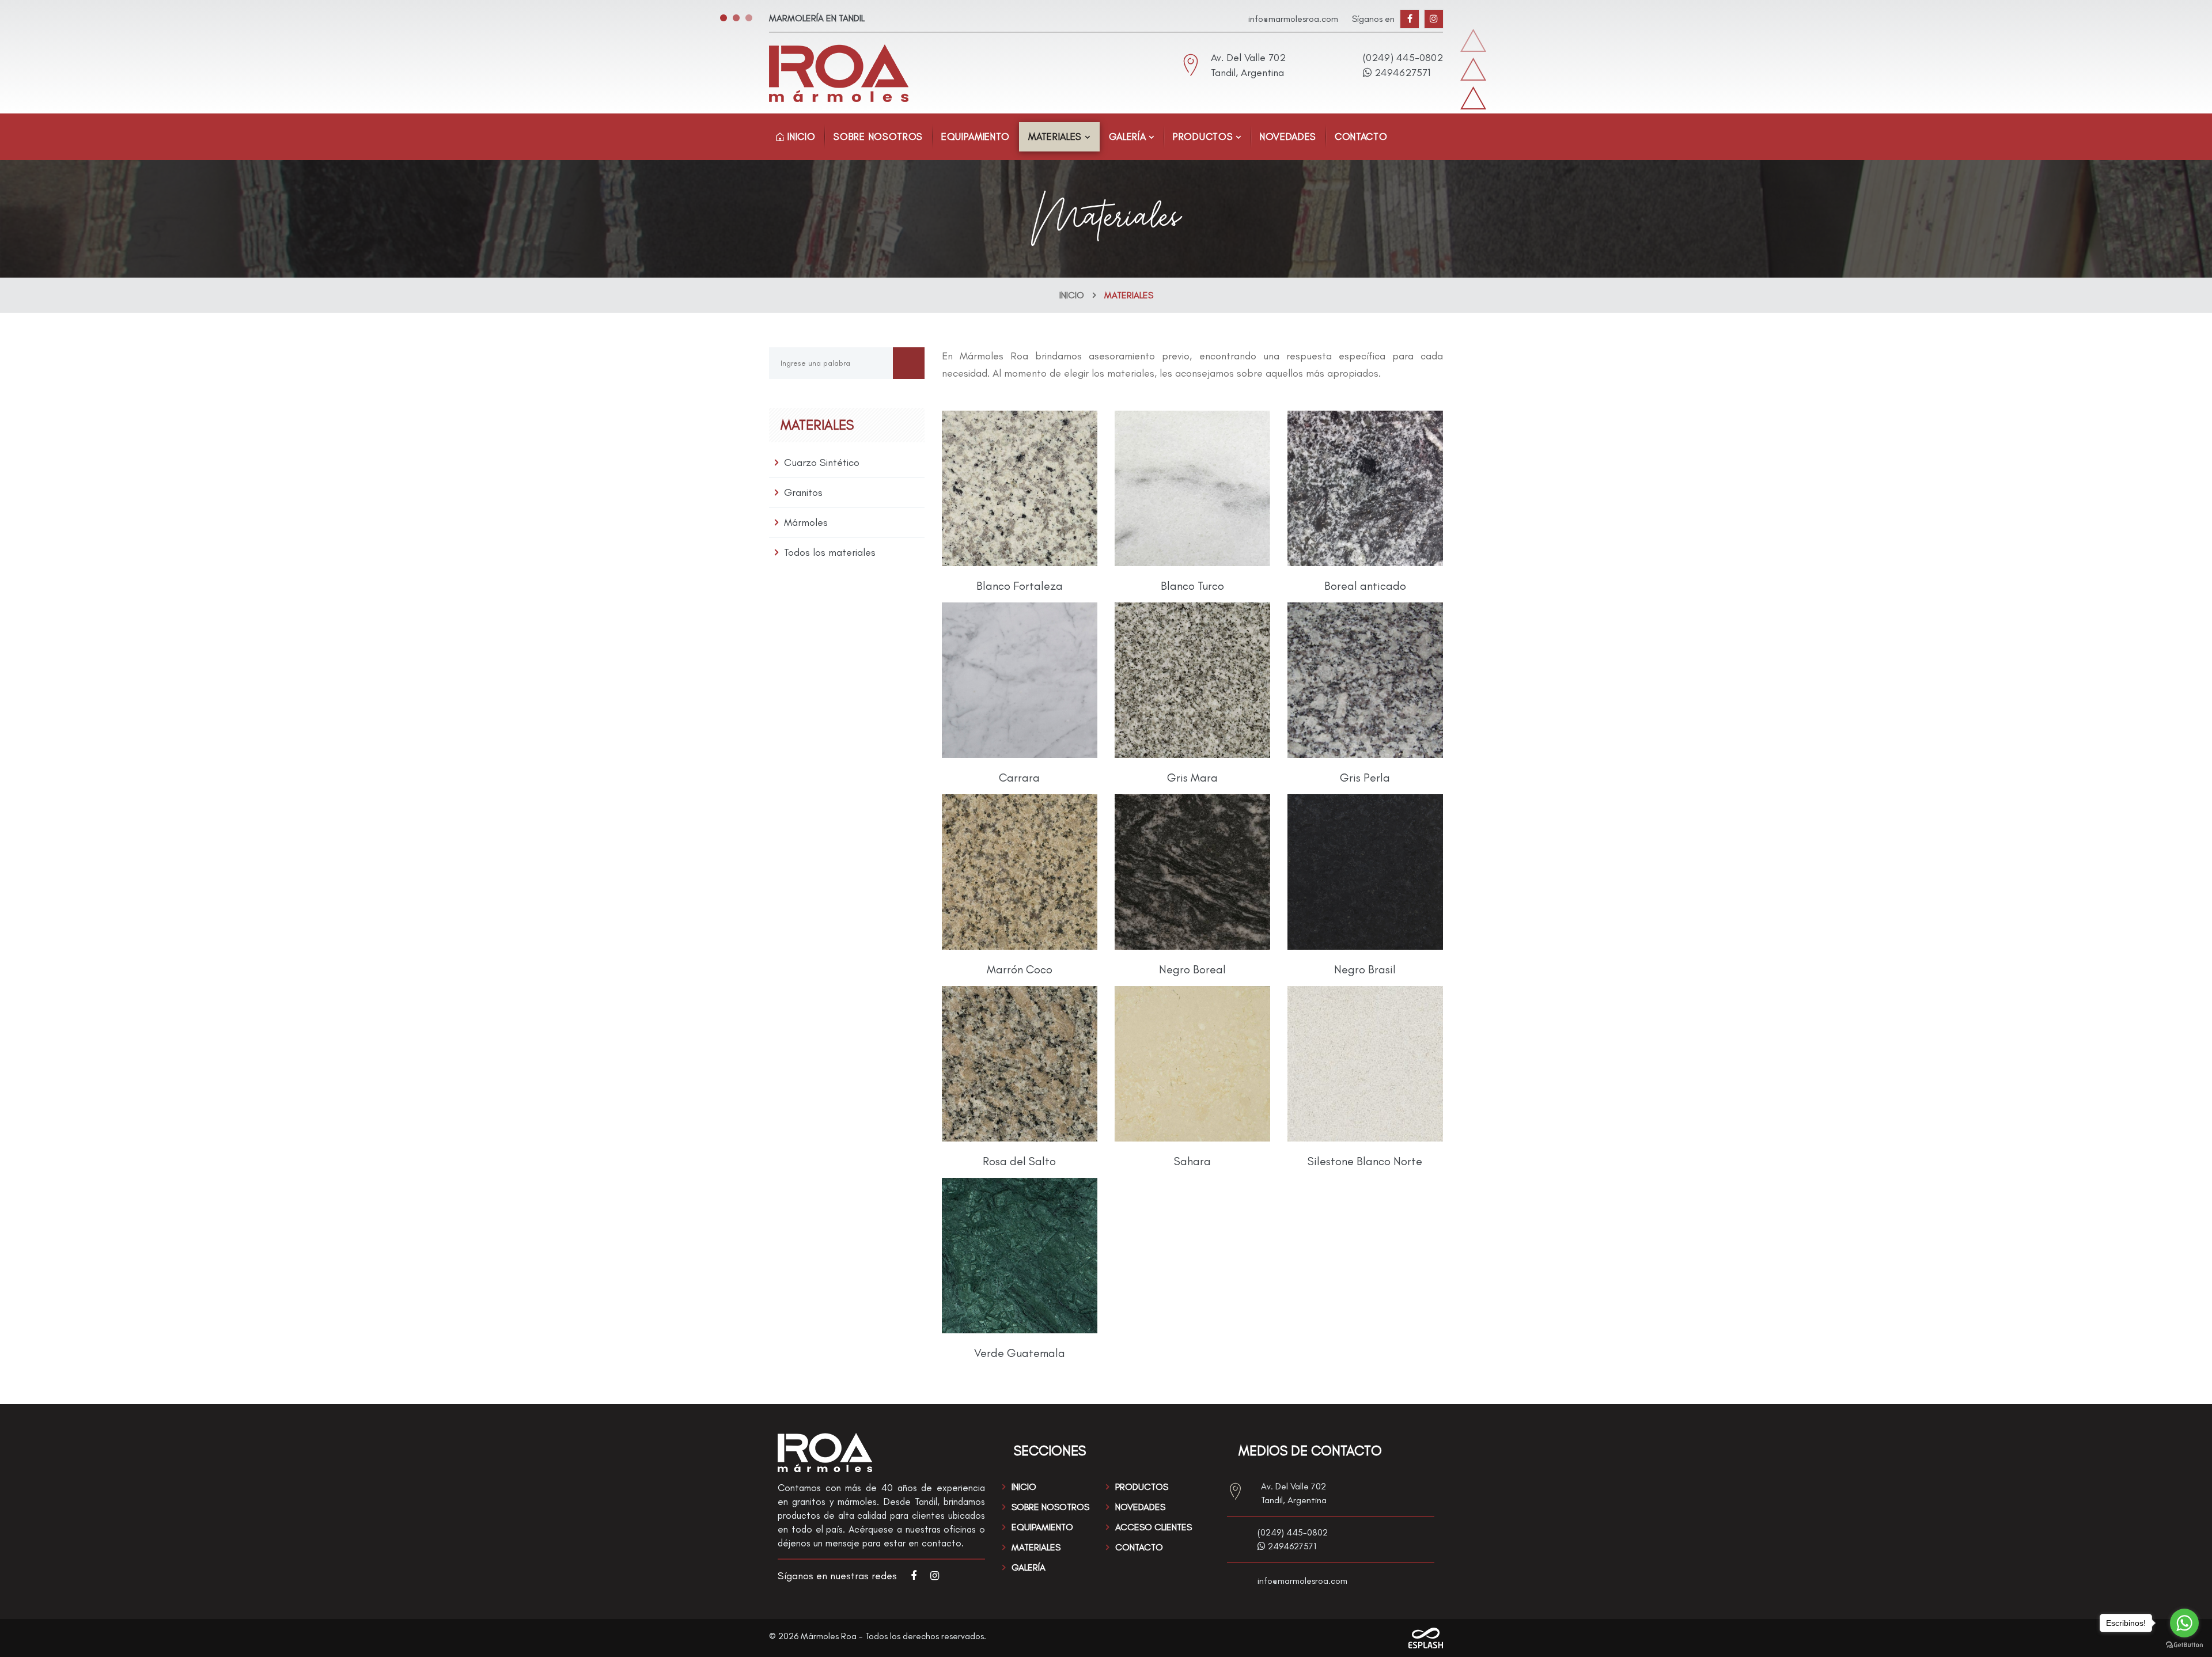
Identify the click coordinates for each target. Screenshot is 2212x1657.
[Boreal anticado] (1365, 488)
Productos (1203, 136)
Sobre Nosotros (878, 136)
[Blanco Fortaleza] (1020, 488)
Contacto (1361, 136)
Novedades (1288, 136)
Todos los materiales (830, 552)
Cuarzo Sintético (822, 462)
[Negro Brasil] (1365, 872)
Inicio (800, 136)
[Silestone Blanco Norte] (1365, 1064)
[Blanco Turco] (1192, 488)
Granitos (803, 492)
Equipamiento (976, 136)
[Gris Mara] (1192, 680)
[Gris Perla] (1365, 680)
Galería (1128, 136)
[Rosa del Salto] (1020, 1064)
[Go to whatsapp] (2184, 1623)
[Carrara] (1020, 680)
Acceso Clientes (1154, 1527)
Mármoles (806, 522)
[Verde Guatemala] (1020, 1256)
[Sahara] (1192, 1064)
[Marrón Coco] (1020, 872)
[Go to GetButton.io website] (2184, 1645)
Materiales (1055, 136)
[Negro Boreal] (1192, 872)
